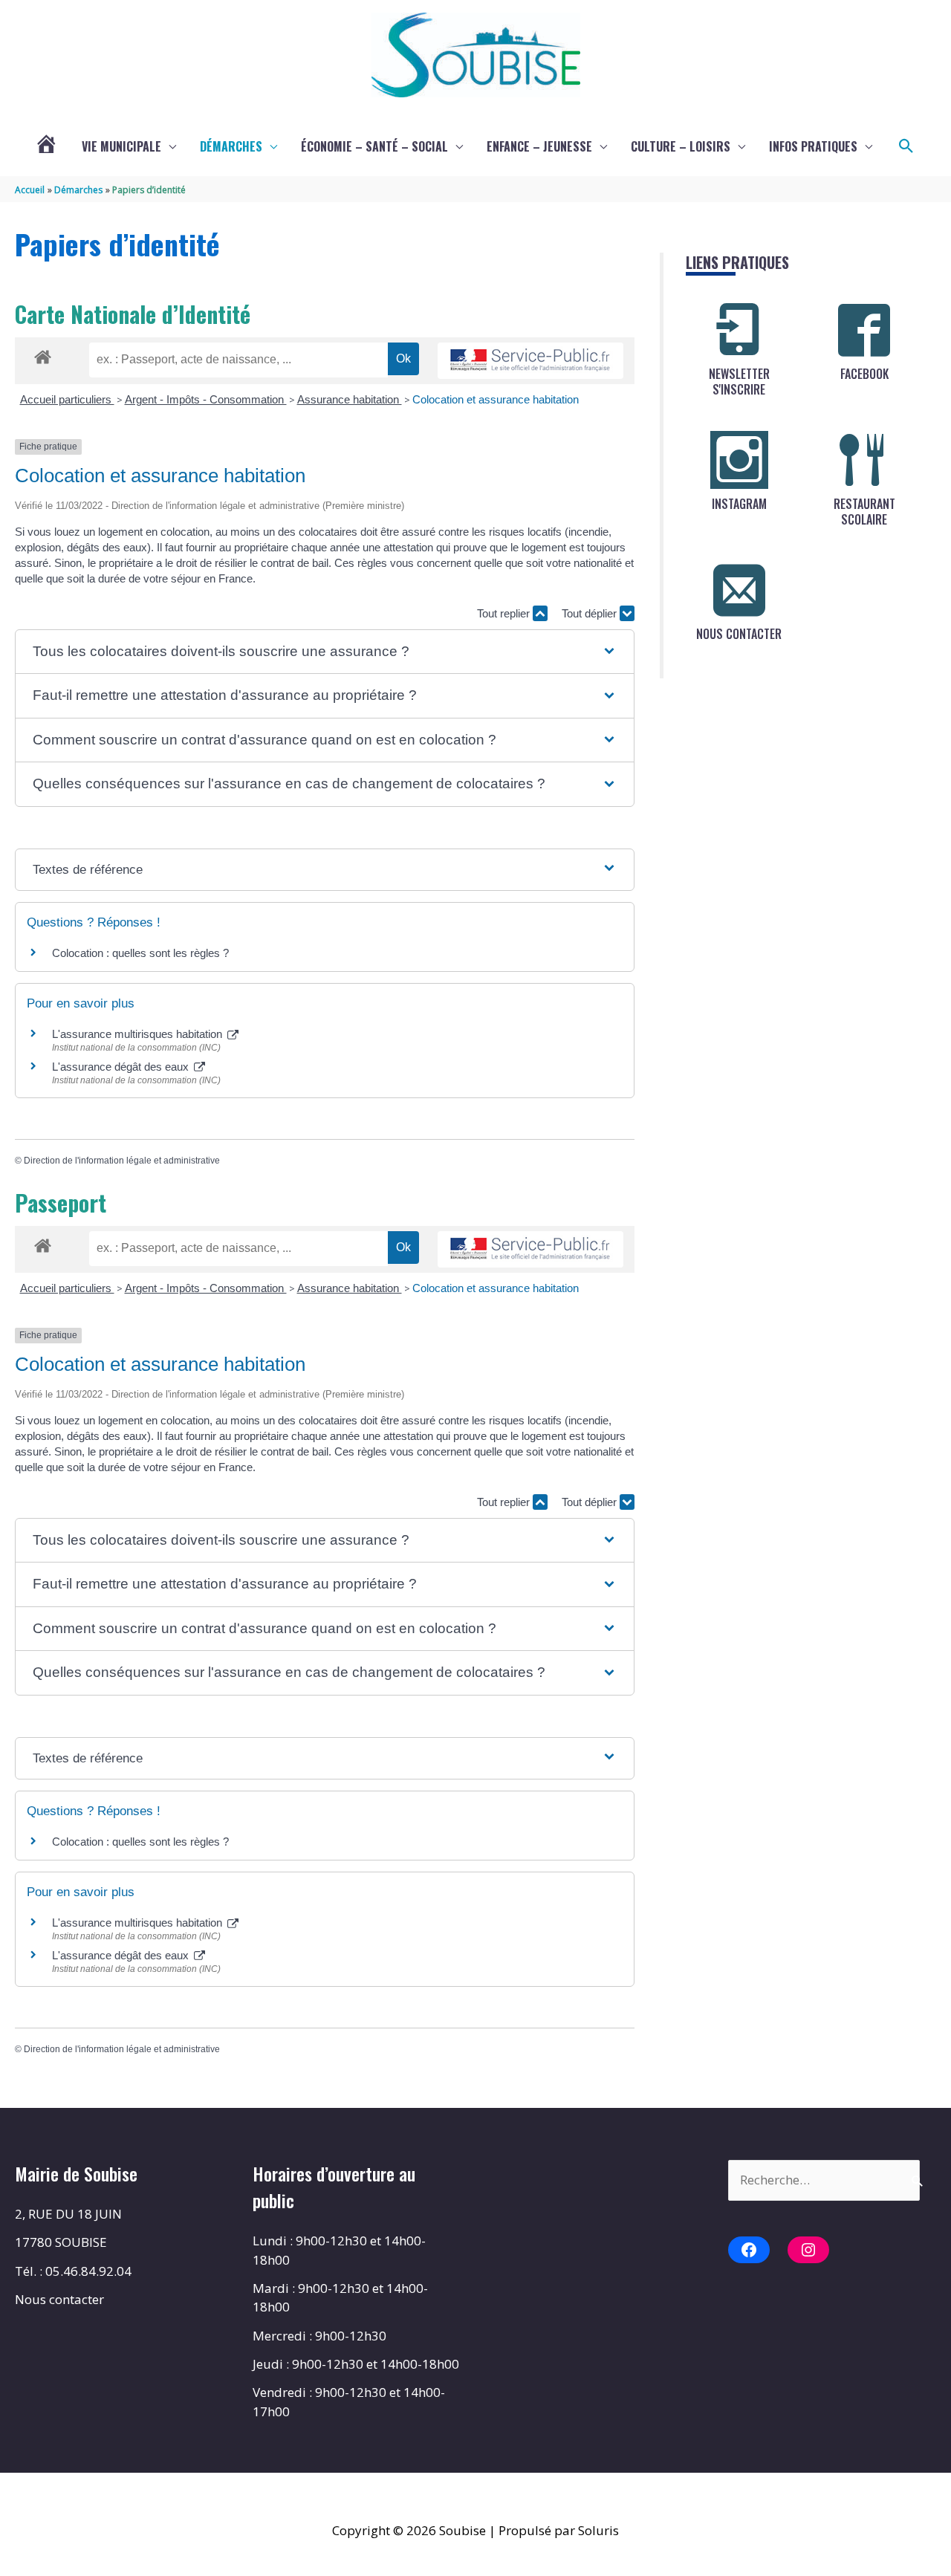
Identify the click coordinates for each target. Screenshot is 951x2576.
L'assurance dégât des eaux (122, 1067)
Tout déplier (591, 613)
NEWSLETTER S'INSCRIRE (739, 382)
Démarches (231, 146)
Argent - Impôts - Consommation (206, 399)
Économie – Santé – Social (374, 146)
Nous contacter (59, 2299)
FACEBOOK (864, 374)
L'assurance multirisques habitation (139, 1034)
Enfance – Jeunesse (539, 146)
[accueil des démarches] (43, 354)
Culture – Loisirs (681, 146)
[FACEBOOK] (864, 330)
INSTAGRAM (739, 504)
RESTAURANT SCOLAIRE (864, 512)
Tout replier (505, 613)
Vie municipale (121, 146)
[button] (906, 146)
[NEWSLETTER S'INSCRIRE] (739, 330)
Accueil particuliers (67, 399)
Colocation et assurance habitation (496, 399)
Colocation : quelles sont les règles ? (140, 953)
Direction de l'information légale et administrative (122, 1161)
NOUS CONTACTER (739, 634)
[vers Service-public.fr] (530, 361)
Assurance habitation (350, 399)
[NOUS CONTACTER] (739, 590)
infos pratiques (813, 146)
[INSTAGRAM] (739, 460)
